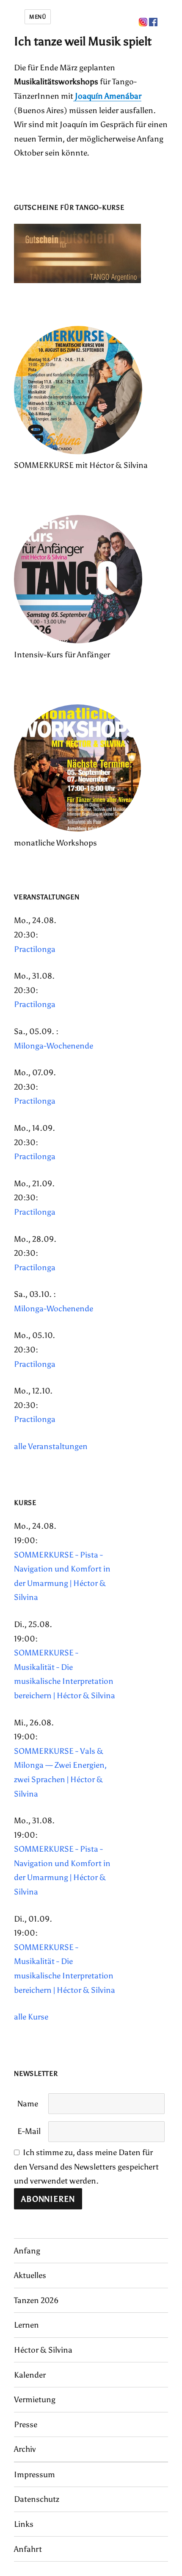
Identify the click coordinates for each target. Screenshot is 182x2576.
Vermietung (35, 2399)
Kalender (30, 2375)
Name (28, 2104)
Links (24, 2524)
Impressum (34, 2474)
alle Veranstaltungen (51, 1446)
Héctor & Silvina (43, 2350)
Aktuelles (30, 2275)
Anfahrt (28, 2549)
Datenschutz (37, 2499)
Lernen (26, 2325)
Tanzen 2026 (36, 2300)
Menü (38, 17)
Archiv (25, 2449)
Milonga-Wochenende (54, 1046)
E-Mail (29, 2131)
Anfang (27, 2251)
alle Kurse (31, 2017)
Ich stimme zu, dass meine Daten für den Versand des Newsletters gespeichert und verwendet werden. (86, 2167)
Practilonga (35, 949)
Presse (26, 2424)
